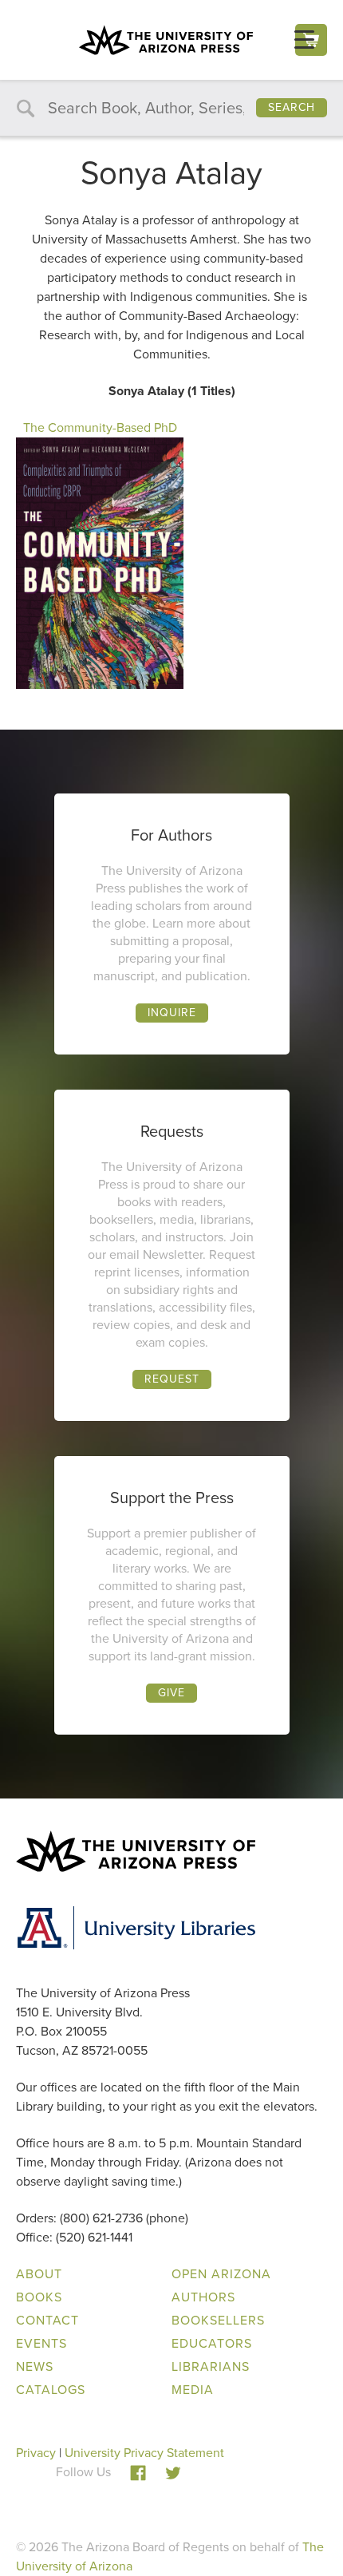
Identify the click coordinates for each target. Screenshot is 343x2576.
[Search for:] (171, 109)
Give (171, 1693)
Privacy (36, 2453)
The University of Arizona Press (166, 40)
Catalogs (51, 2390)
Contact (47, 2320)
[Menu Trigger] (304, 40)
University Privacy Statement (144, 2453)
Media (193, 2390)
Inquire (172, 1013)
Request (172, 1379)
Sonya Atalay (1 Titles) (172, 391)
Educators (212, 2343)
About (39, 2274)
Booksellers (218, 2320)
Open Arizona (221, 2274)
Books (39, 2297)
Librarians (211, 2366)
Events (41, 2343)
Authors (203, 2297)
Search (292, 107)
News (35, 2366)
